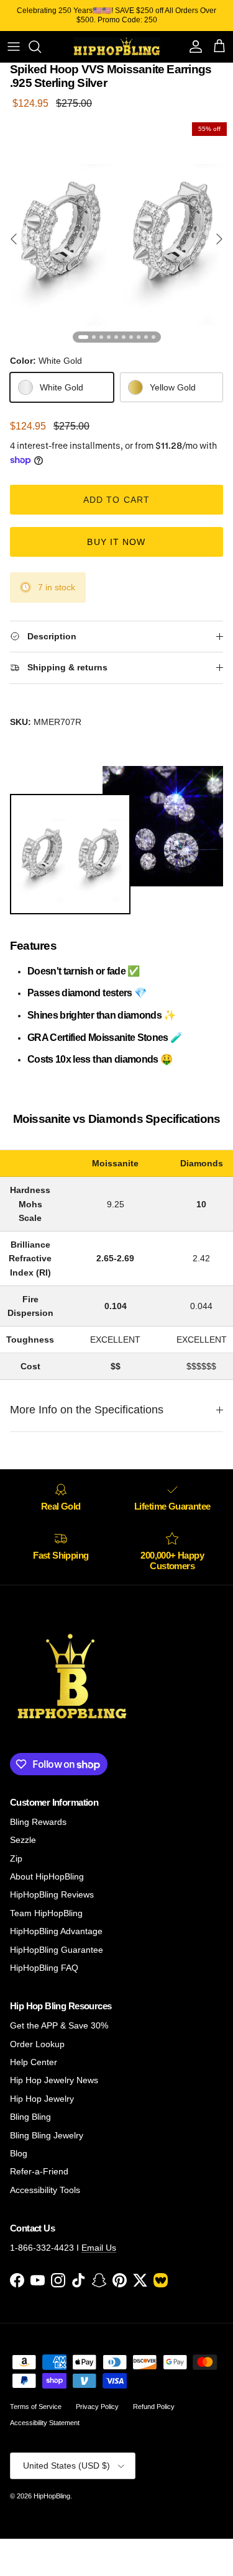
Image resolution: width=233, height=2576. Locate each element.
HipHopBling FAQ (44, 1968)
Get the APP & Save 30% (59, 2025)
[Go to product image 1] (83, 337)
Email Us (99, 2248)
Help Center (34, 2062)
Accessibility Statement (45, 2423)
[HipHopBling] (117, 47)
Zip (16, 1858)
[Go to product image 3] (101, 337)
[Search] (41, 47)
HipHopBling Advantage (56, 1931)
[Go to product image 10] (153, 337)
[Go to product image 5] (116, 337)
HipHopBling (52, 2496)
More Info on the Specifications (87, 1410)
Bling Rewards (38, 1822)
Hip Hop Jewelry (42, 2099)
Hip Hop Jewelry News (54, 2080)
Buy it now (116, 542)
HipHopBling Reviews (52, 1894)
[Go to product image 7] (131, 337)
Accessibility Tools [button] (45, 2190)
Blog (19, 2153)
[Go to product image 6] (124, 337)
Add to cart (116, 500)
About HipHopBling (47, 1876)
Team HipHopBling (46, 1913)
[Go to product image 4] (109, 337)
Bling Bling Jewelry (47, 2135)
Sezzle (23, 1840)
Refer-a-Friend (39, 2171)
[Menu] (14, 47)
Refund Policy (154, 2407)
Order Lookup (37, 2044)
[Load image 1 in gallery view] (116, 232)
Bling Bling (30, 2117)
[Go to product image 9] (146, 337)
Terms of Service (36, 2407)
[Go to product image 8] (139, 337)
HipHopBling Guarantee (57, 1950)
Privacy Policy (97, 2407)
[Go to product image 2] (94, 337)
